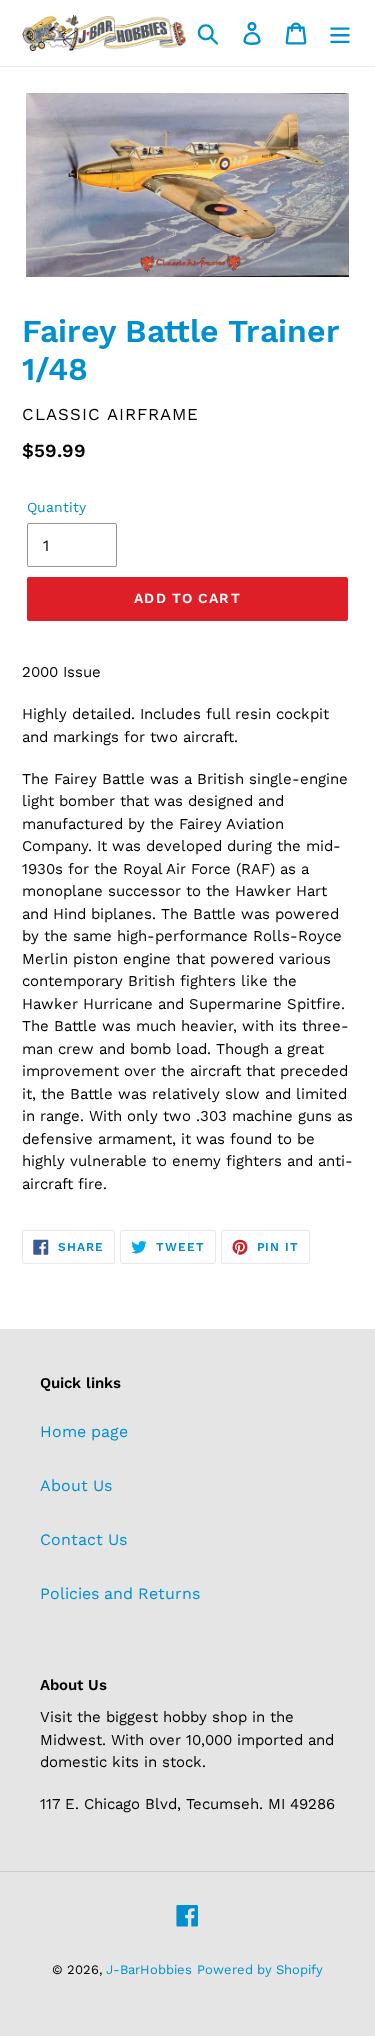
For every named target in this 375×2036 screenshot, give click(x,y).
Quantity (56, 507)
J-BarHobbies (149, 1969)
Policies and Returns (120, 1593)
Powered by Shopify (260, 1969)
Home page (84, 1431)
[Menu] (340, 33)
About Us (76, 1485)
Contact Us (83, 1539)
